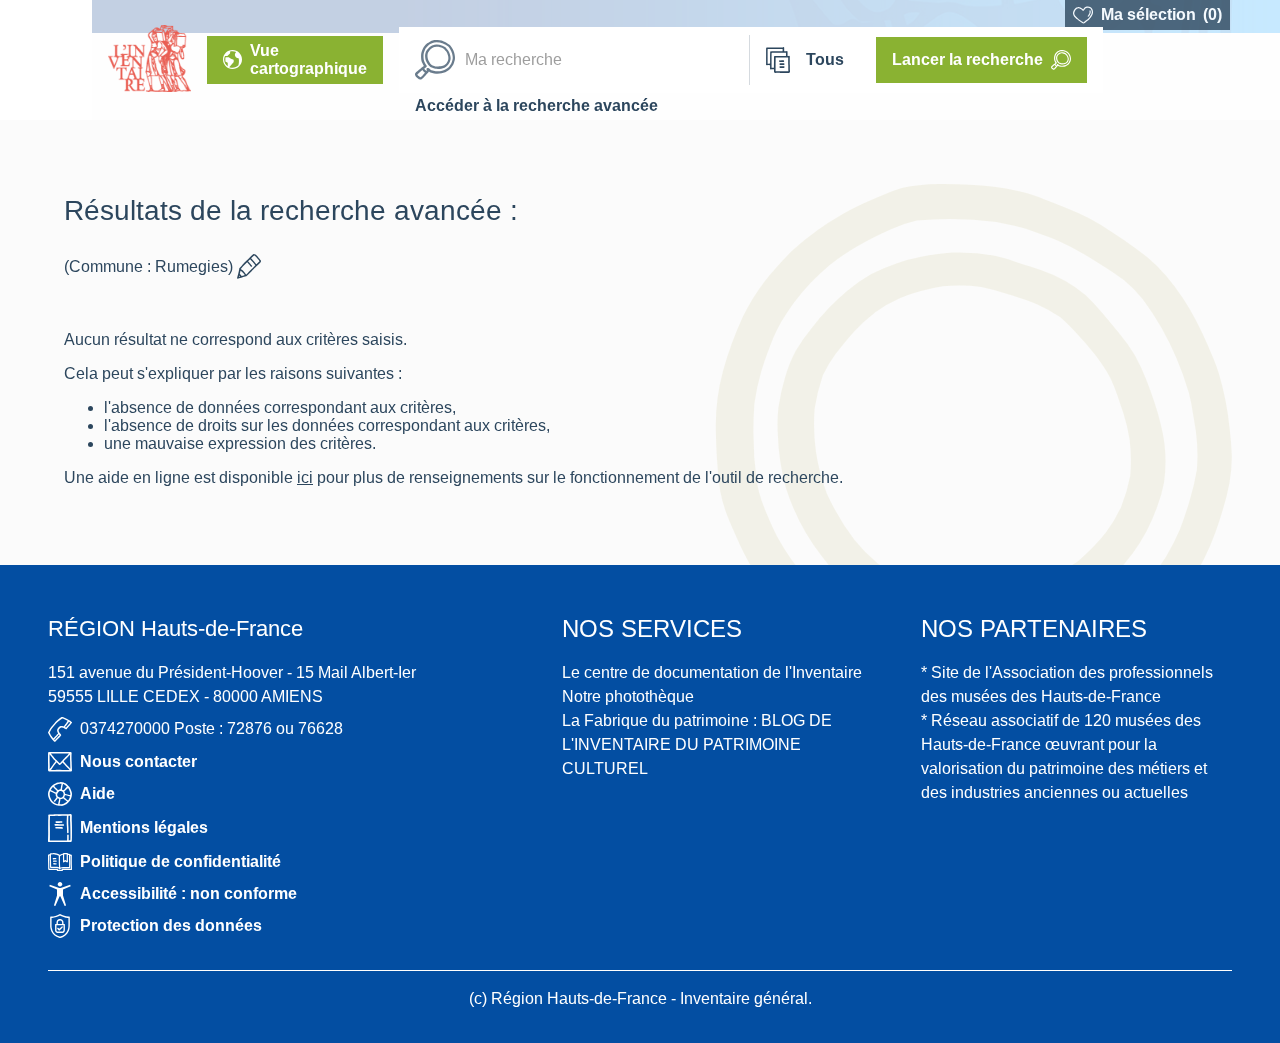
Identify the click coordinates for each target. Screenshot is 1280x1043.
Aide (97, 793)
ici (305, 477)
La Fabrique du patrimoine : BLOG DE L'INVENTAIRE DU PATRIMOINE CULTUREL (697, 744)
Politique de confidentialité (180, 861)
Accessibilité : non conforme (188, 893)
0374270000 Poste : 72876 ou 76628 (211, 728)
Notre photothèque (628, 696)
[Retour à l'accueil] (46, 60)
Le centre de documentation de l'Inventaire (712, 672)
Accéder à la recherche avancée (536, 105)
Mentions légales (144, 827)
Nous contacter (138, 761)
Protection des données (171, 925)
